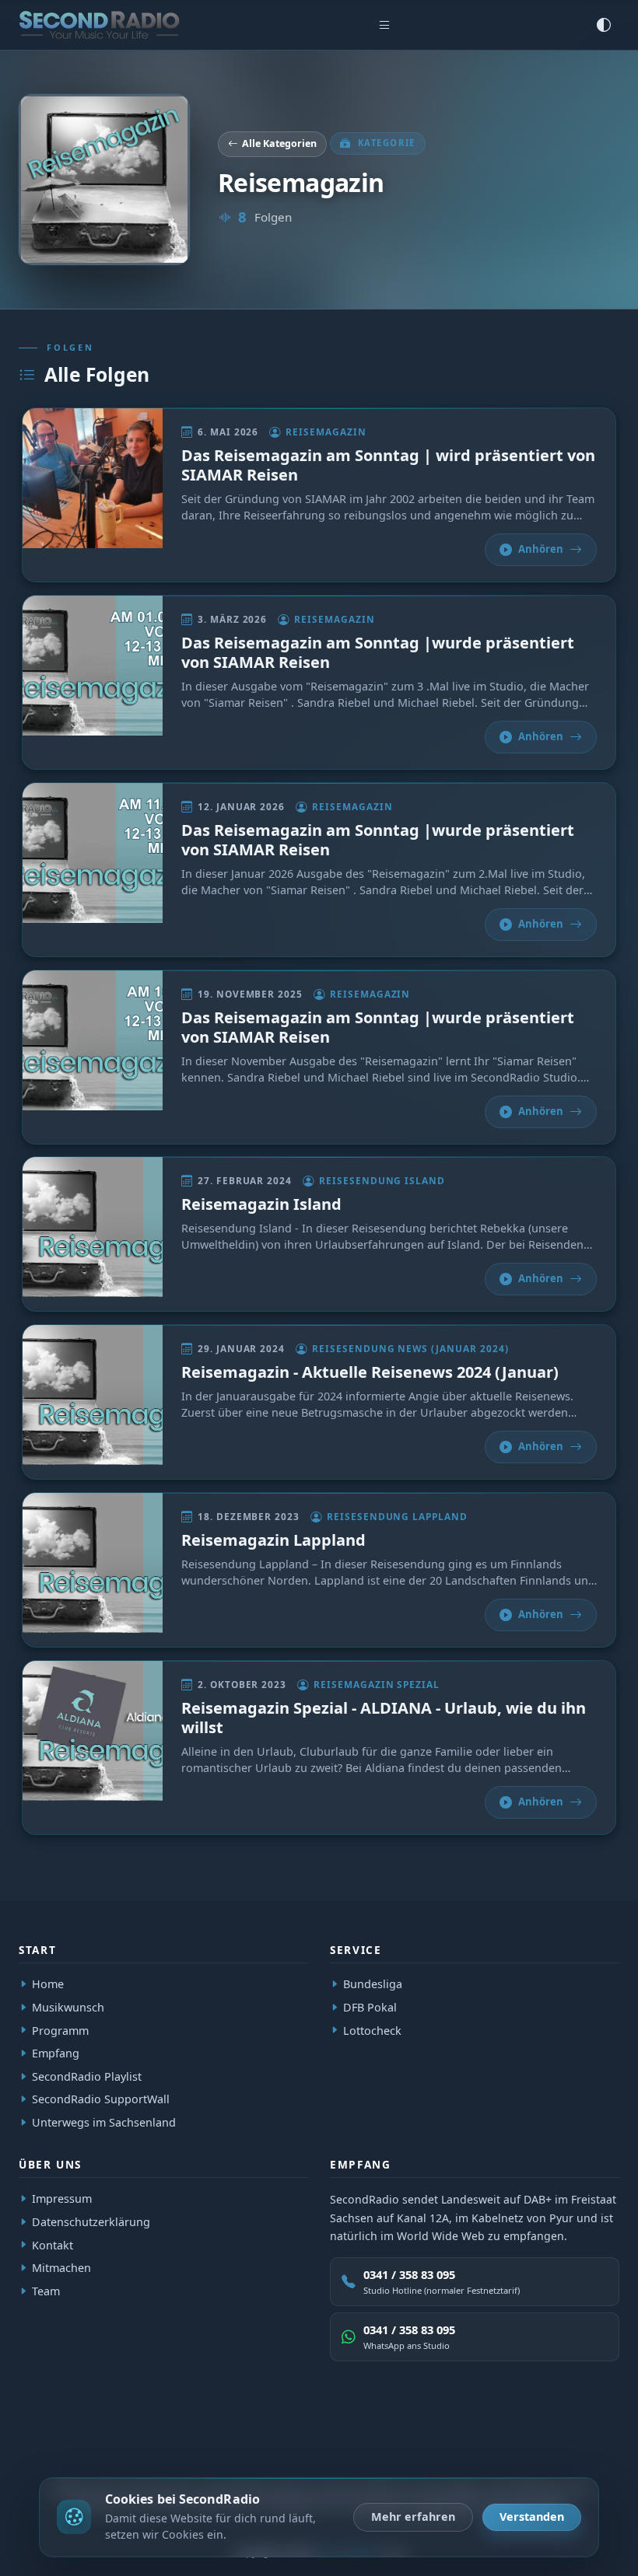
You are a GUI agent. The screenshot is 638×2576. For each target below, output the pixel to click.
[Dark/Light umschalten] (604, 25)
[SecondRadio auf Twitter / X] (497, 2445)
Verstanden (532, 2517)
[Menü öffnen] (384, 25)
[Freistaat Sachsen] (245, 2445)
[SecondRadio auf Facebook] (533, 2445)
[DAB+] (37, 2445)
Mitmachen (61, 2268)
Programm (60, 2030)
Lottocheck (372, 2030)
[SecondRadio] (82, 2445)
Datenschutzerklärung (91, 2222)
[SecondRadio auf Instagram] (569, 2445)
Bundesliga (373, 1984)
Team (46, 2291)
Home (48, 1984)
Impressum (62, 2199)
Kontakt (53, 2245)
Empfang (56, 2053)
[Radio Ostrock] (133, 2445)
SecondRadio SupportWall (101, 2099)
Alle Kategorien (279, 143)
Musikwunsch (68, 2007)
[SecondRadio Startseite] (99, 25)
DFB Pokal (370, 2007)
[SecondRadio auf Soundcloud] (605, 2445)
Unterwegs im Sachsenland (104, 2122)
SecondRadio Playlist (87, 2076)
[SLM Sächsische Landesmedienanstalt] (194, 2445)
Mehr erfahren (413, 2517)
